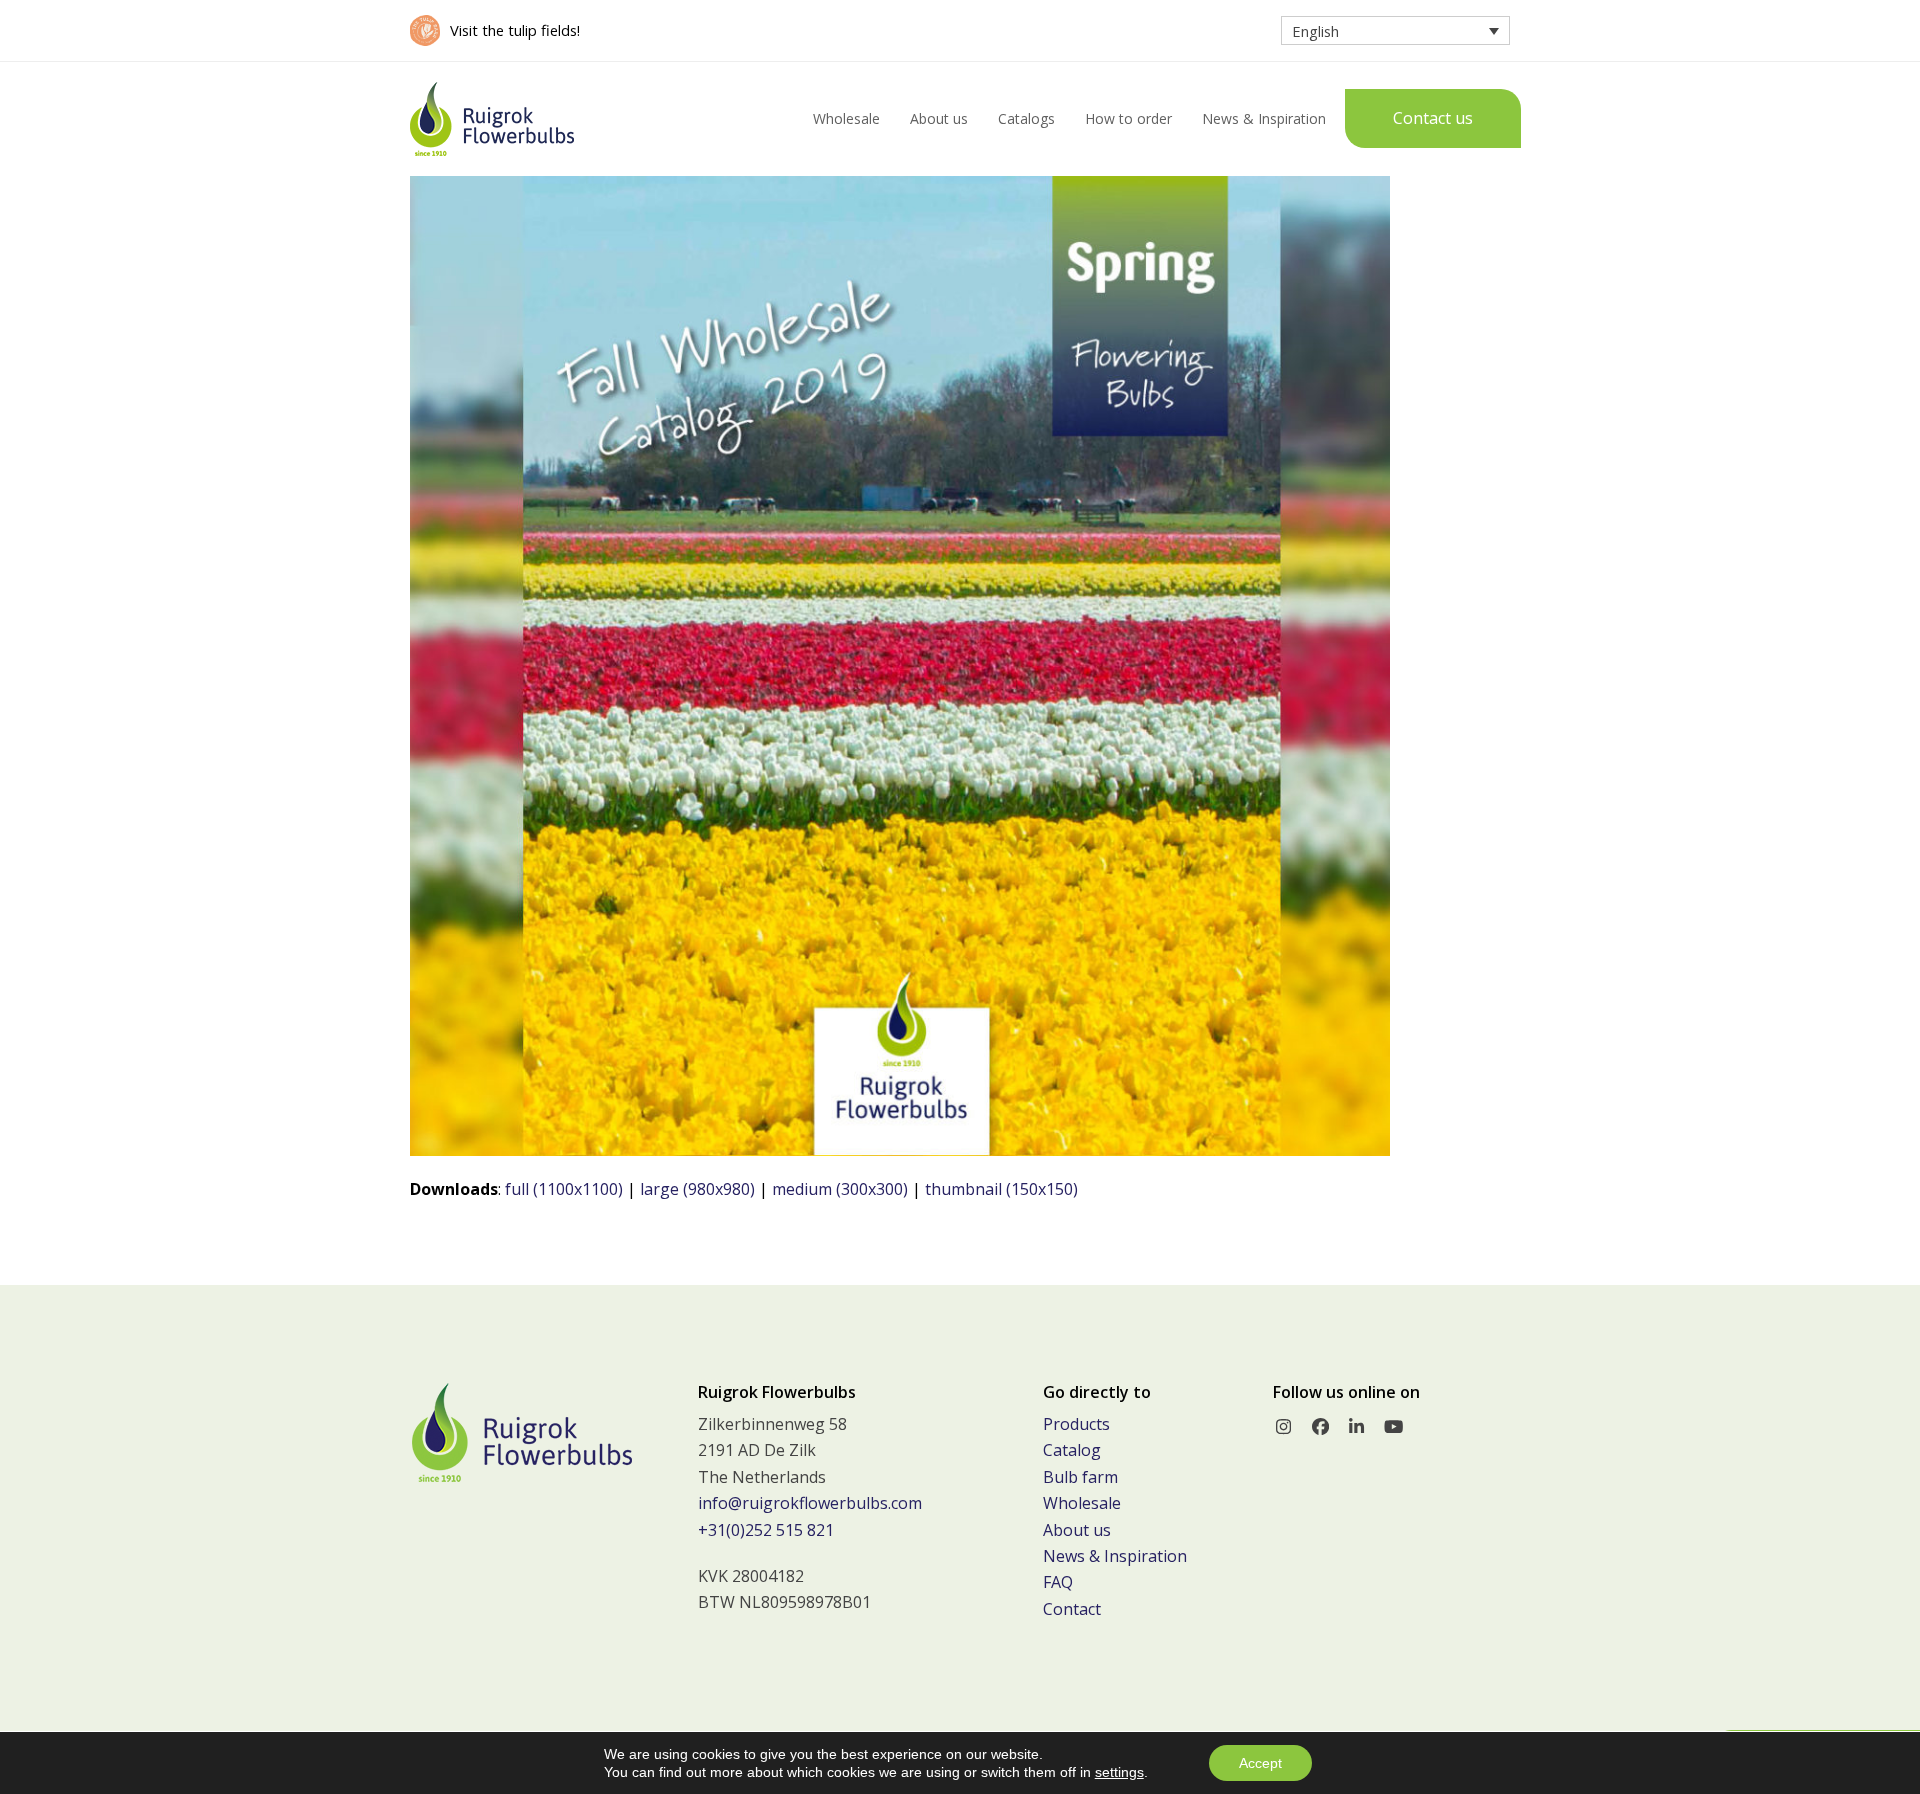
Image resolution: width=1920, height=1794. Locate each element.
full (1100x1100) (564, 1189)
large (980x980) (697, 1189)
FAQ (1058, 1582)
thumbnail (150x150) (1001, 1189)
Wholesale (1082, 1503)
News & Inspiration (1115, 1556)
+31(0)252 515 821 (766, 1530)
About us (1077, 1530)
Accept (1260, 1763)
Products (1076, 1424)
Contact (1072, 1609)
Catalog (1072, 1450)
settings (1119, 1772)
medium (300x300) (840, 1189)
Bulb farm (1080, 1477)
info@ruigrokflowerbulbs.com (810, 1503)
